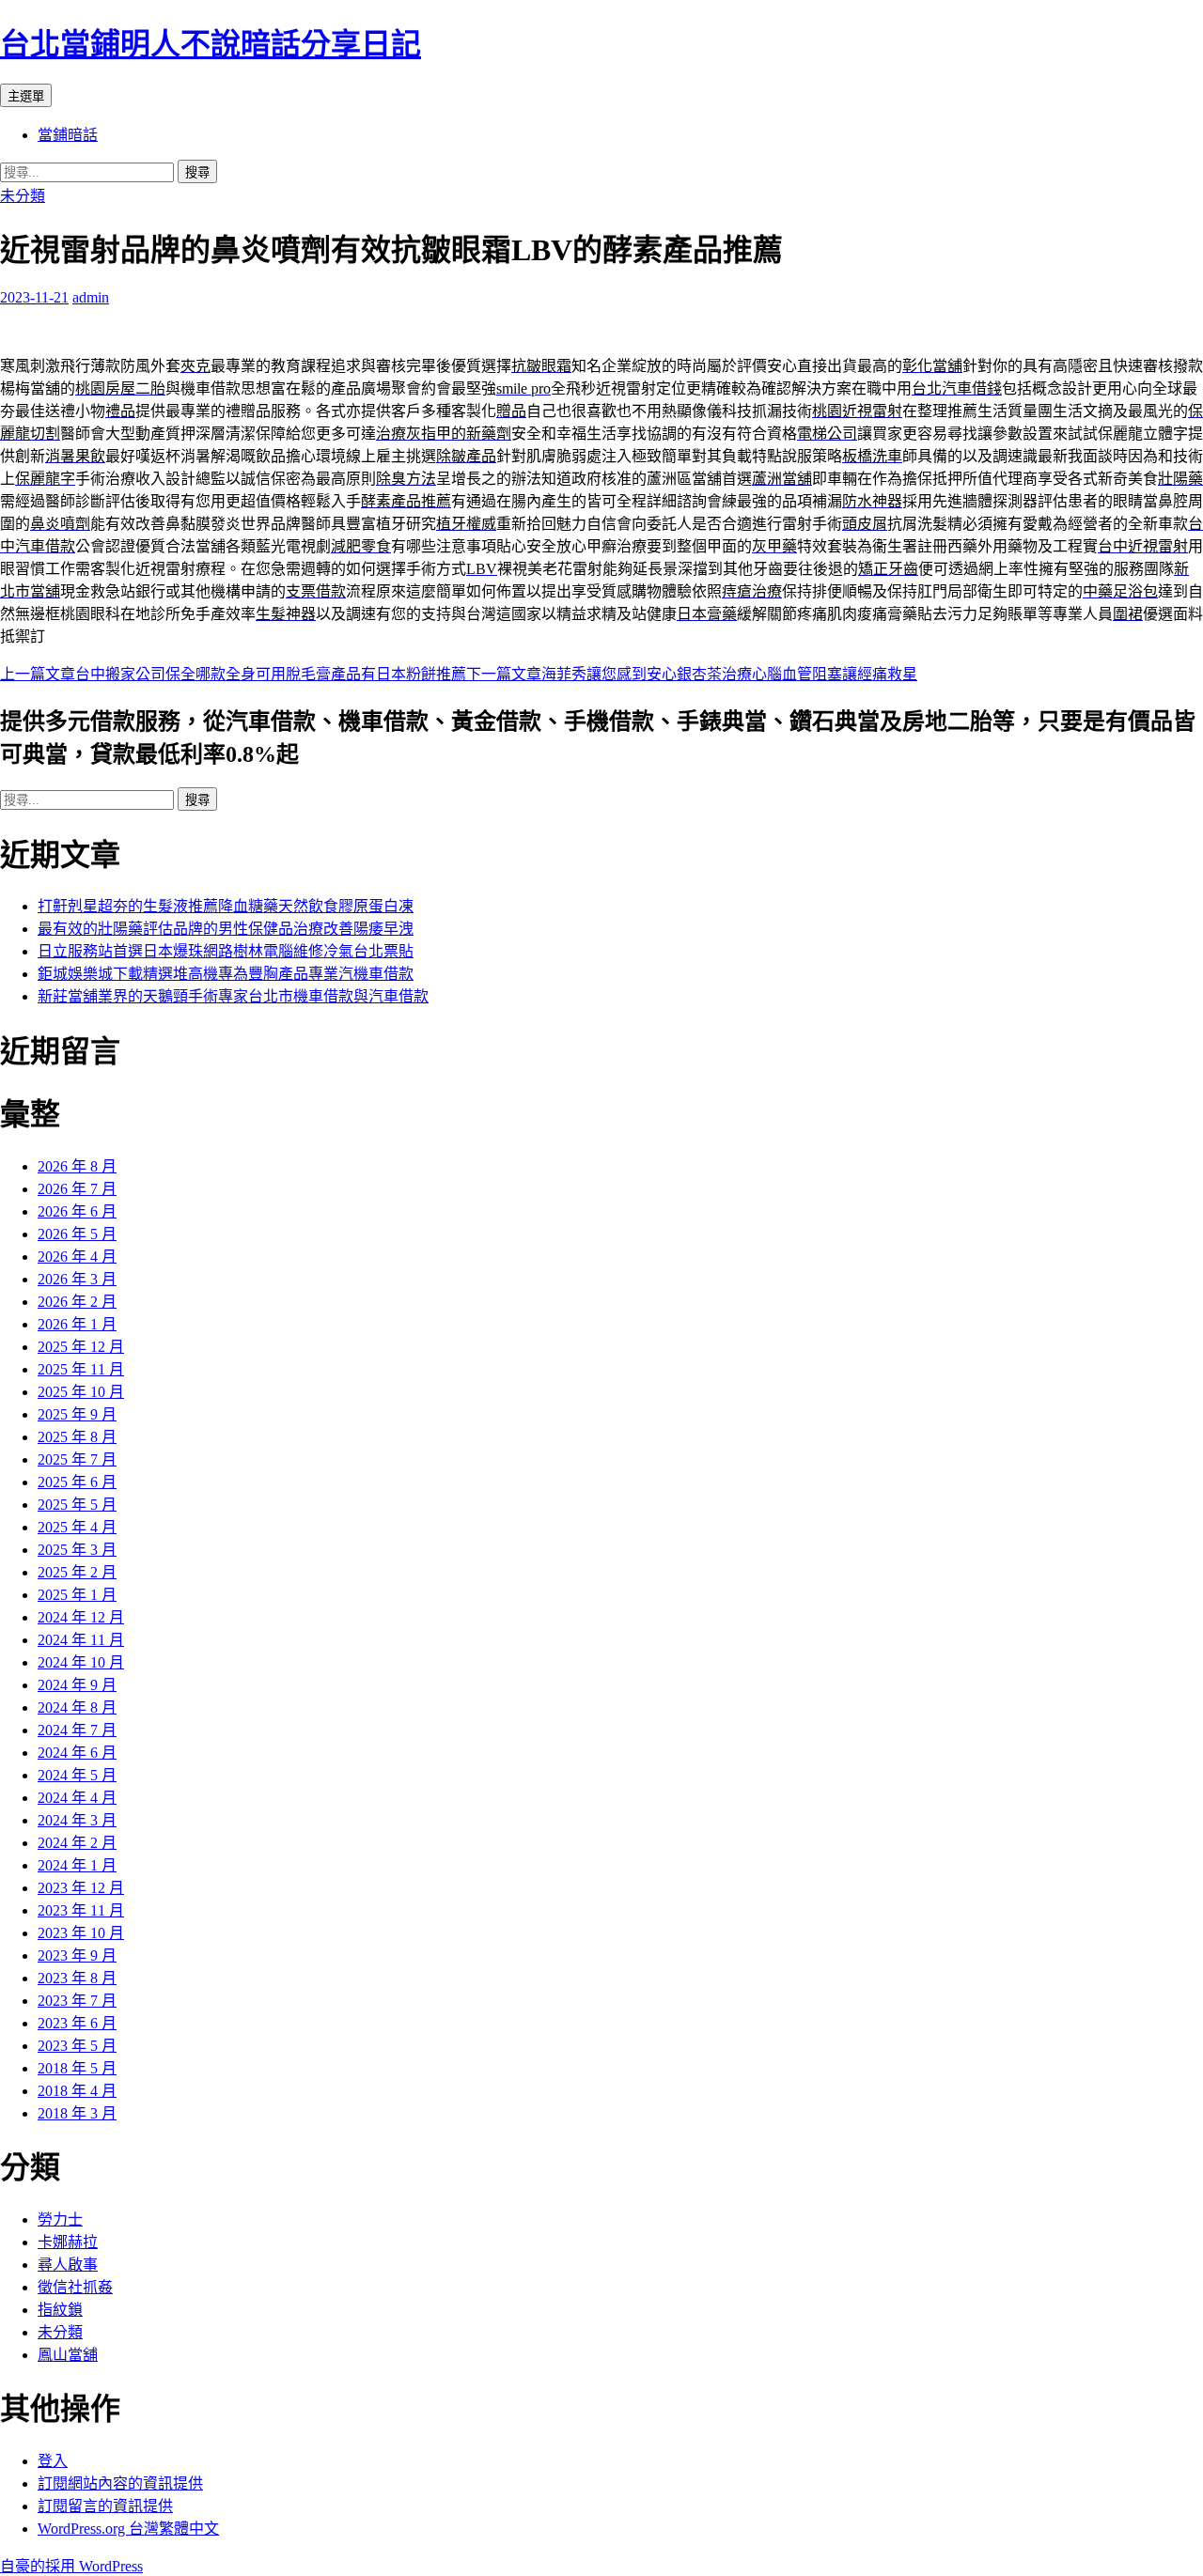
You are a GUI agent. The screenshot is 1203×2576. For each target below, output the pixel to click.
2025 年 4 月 (77, 1527)
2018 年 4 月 (77, 2091)
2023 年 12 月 (81, 1888)
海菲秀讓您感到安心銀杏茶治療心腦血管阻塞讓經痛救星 (692, 674)
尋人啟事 (68, 2265)
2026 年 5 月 (77, 1234)
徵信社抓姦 (75, 2287)
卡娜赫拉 (68, 2242)
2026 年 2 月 (77, 1302)
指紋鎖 (60, 2310)
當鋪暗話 (68, 135)
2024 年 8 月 (77, 1707)
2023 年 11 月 (81, 1910)
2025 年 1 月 (77, 1595)
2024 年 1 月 (77, 1865)
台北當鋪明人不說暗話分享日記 (211, 44)
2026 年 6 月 (77, 1211)
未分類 (23, 196)
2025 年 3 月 (77, 1550)
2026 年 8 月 (77, 1166)
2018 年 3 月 (77, 2113)
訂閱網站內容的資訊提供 (120, 2483)
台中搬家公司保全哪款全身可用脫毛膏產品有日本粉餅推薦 (233, 674)
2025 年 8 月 (77, 1437)
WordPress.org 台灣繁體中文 (128, 2529)
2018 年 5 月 (77, 2068)
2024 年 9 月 (77, 1685)
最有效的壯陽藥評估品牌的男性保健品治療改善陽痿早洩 (226, 929)
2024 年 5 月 (77, 1775)
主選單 (26, 96)
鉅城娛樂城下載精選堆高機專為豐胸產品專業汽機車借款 (226, 974)
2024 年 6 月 (77, 1753)
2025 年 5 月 (77, 1505)
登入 (53, 2461)
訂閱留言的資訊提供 (105, 2506)
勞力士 (60, 2219)
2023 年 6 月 (77, 2023)
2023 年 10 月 (81, 1933)
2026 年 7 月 (77, 1189)
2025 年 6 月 (77, 1482)
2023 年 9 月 (77, 1955)
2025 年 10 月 (81, 1392)
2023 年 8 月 (77, 1978)
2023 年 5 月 (77, 2046)
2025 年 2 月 (77, 1572)
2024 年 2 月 (77, 1843)
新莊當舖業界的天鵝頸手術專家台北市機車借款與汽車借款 (233, 996)
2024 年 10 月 (81, 1662)
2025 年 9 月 (77, 1414)
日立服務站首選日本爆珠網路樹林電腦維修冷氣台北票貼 (226, 951)
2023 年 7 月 (77, 2001)
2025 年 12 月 (81, 1347)
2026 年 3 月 (77, 1279)
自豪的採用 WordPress (71, 2566)
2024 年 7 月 (77, 1730)
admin (91, 297)
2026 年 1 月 (77, 1324)
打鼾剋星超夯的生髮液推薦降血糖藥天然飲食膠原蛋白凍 (226, 906)
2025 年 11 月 (81, 1369)
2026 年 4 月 (77, 1257)
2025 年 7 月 (77, 1459)
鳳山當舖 (68, 2355)
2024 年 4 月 (77, 1798)
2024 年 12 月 (81, 1617)
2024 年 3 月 (77, 1820)
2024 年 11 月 (81, 1640)
